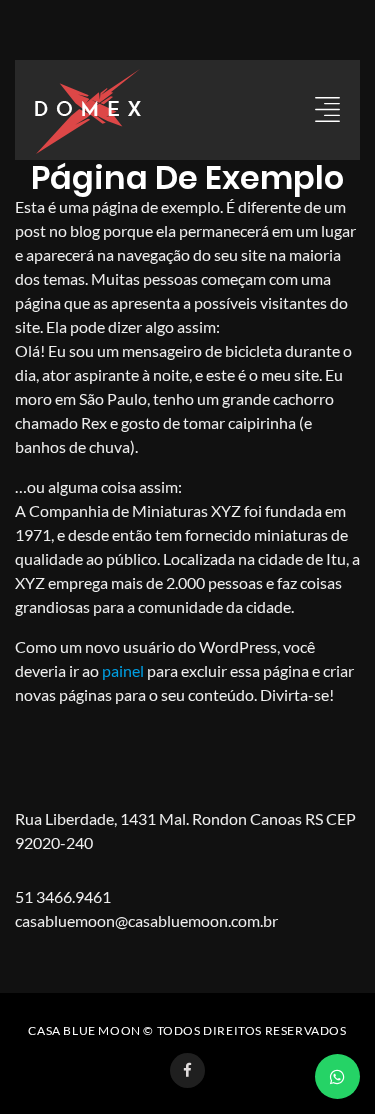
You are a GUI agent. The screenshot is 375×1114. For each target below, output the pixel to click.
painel (123, 670)
